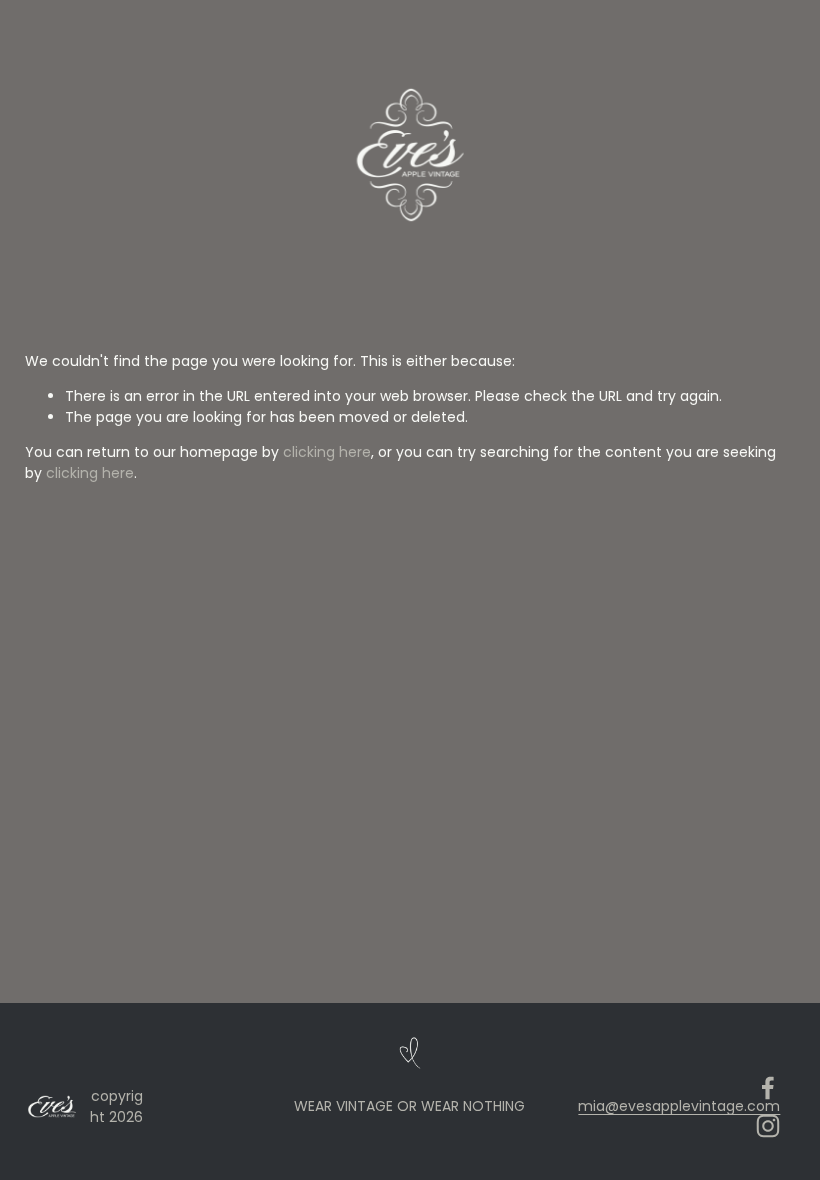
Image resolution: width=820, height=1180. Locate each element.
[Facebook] (768, 1088)
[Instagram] (768, 1126)
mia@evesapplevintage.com (679, 1106)
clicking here (327, 452)
